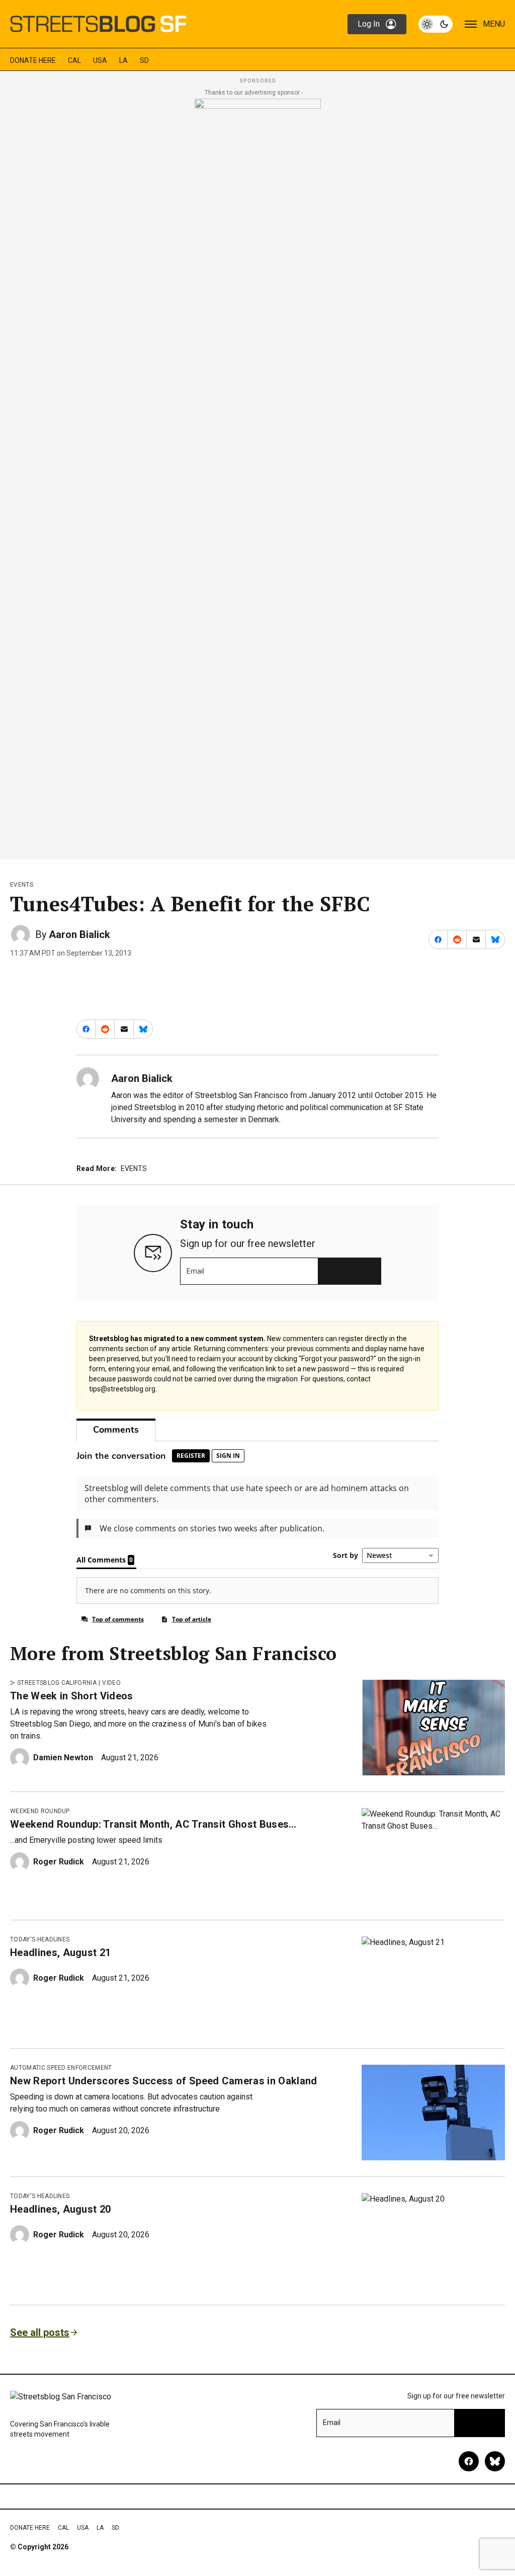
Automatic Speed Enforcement (61, 2068)
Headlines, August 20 (60, 2209)
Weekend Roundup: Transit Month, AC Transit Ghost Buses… (153, 1824)
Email (195, 1271)
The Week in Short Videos (72, 1696)
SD (144, 60)
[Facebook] (469, 2461)
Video (111, 1683)
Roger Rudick (59, 1862)
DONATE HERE (33, 60)
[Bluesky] (495, 2461)
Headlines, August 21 (60, 1953)
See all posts (40, 2332)
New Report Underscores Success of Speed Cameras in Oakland (164, 2081)
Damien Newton (63, 1758)
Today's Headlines (40, 1939)
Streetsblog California (57, 1683)
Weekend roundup (40, 1811)
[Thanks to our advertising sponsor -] (258, 476)
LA (123, 60)
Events (22, 885)
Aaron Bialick (79, 934)
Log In (369, 24)
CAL (74, 60)
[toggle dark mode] (436, 24)
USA (100, 60)
